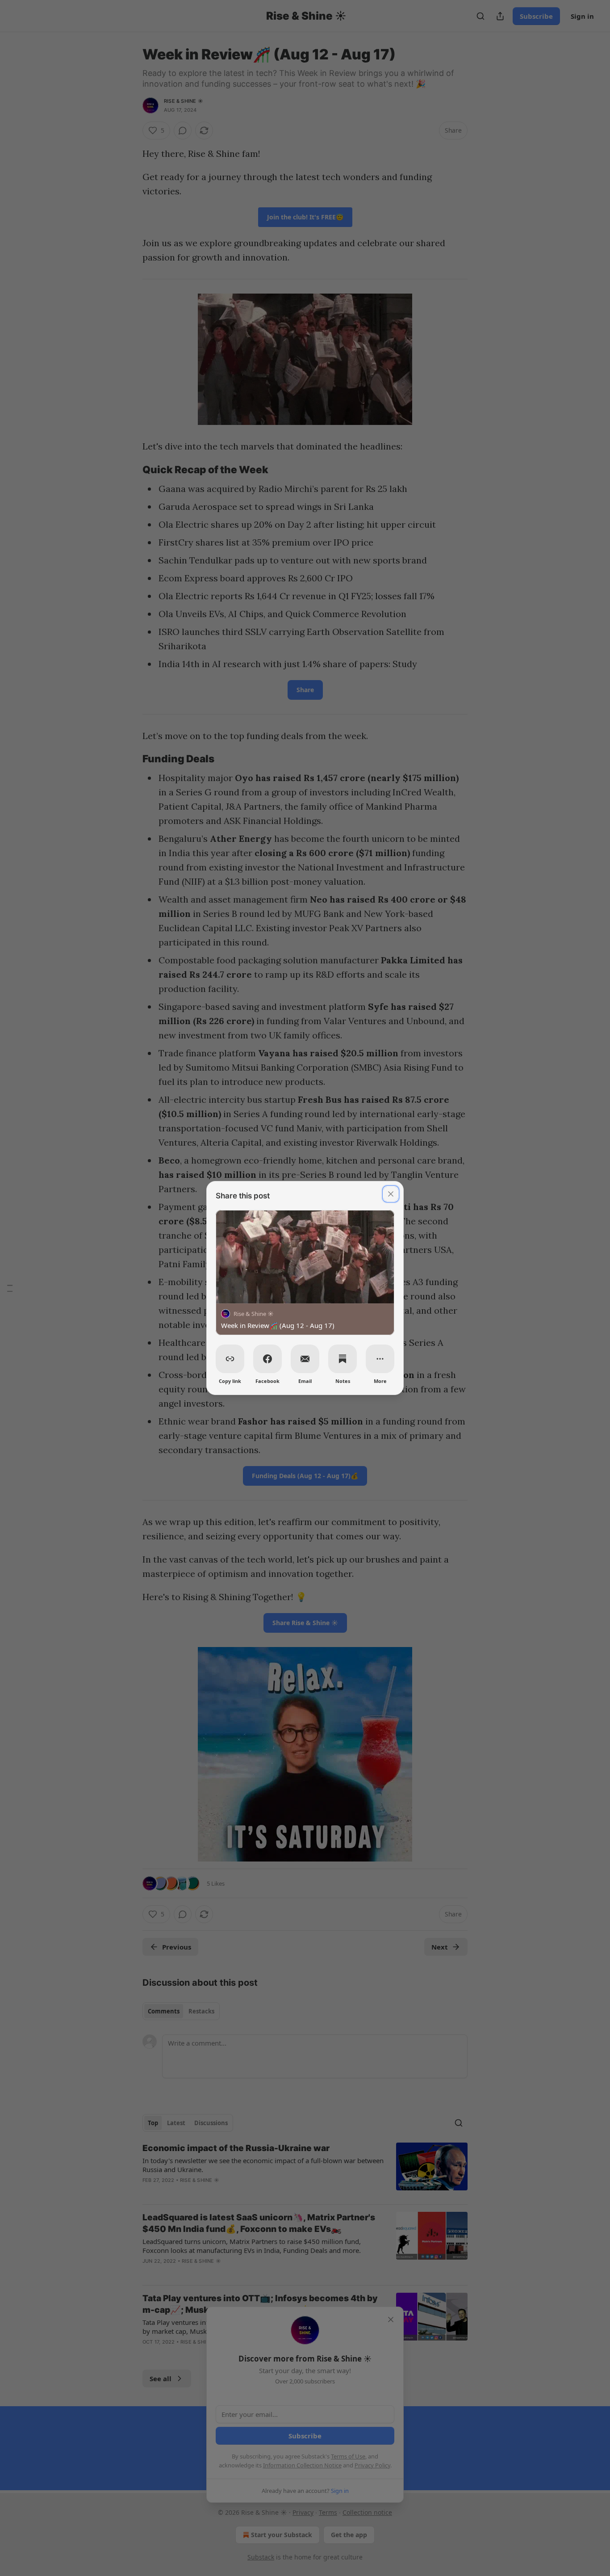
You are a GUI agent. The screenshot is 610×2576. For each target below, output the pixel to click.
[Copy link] (230, 1359)
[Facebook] (267, 1359)
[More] (380, 1359)
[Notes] (343, 1359)
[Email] (305, 1359)
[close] (391, 1194)
